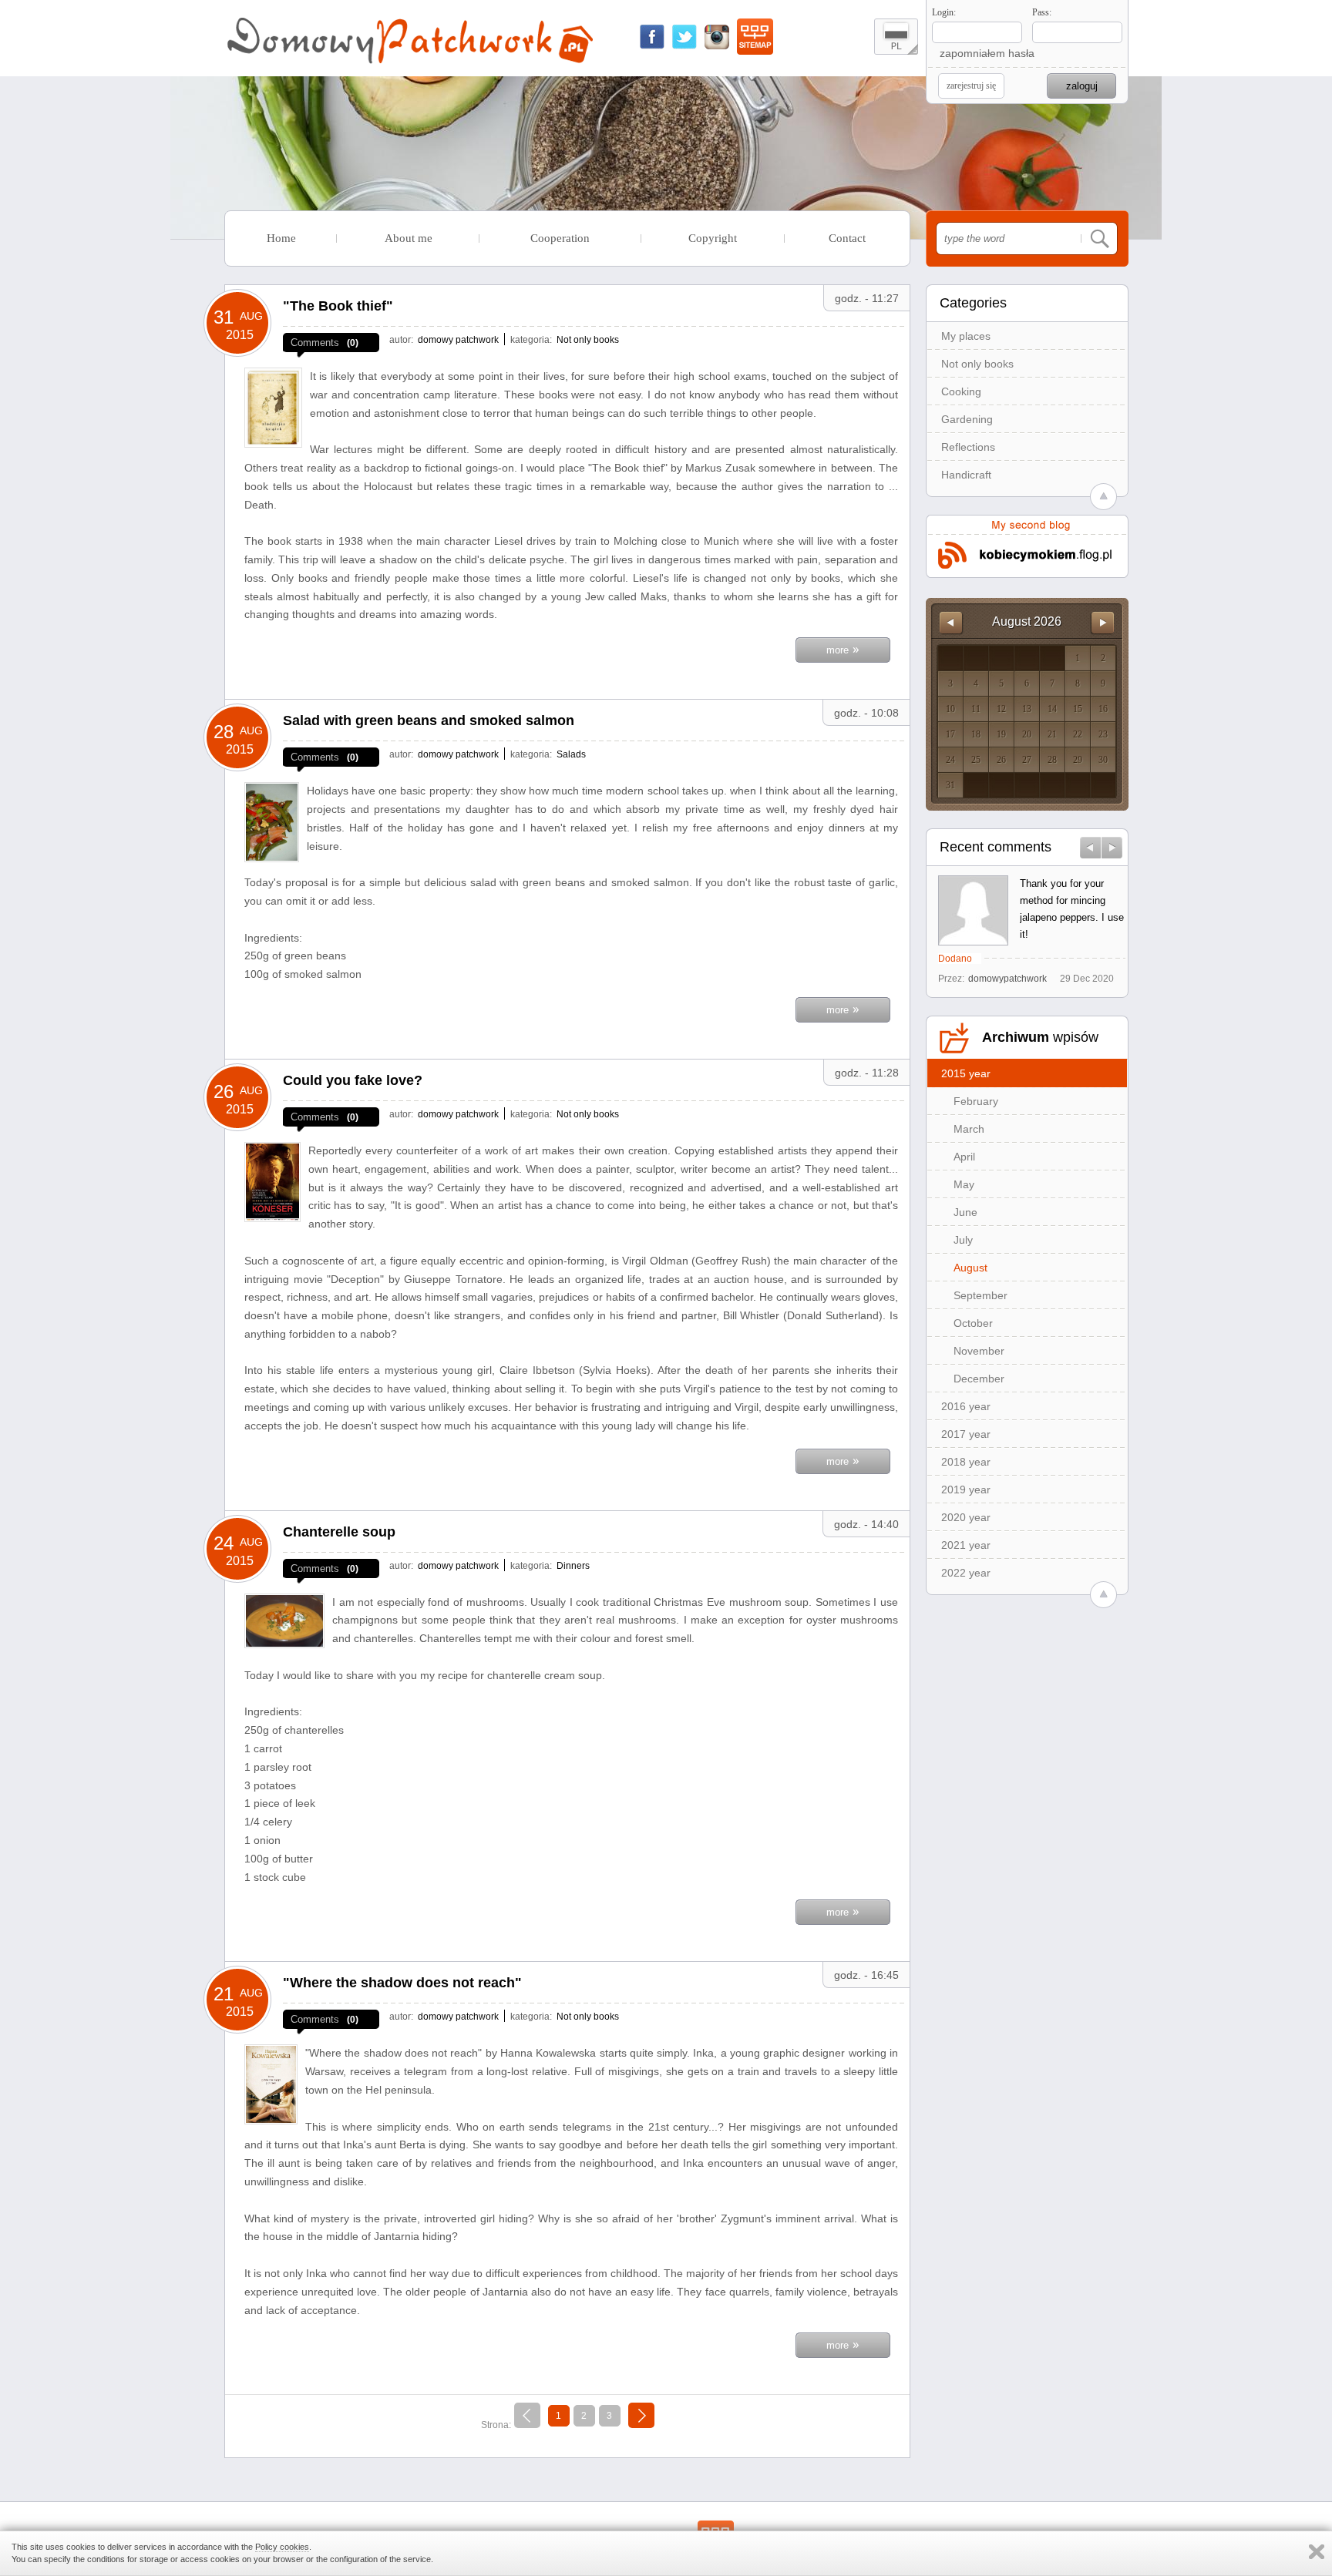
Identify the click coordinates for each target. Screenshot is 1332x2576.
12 (1001, 709)
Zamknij (1317, 2552)
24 (950, 760)
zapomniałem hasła (987, 53)
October (973, 1323)
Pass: (1042, 12)
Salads (571, 754)
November (979, 1351)
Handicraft (966, 475)
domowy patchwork (458, 340)
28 (1052, 760)
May (964, 1184)
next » (641, 2413)
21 (1052, 734)
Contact (847, 238)
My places (966, 336)
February (976, 1101)
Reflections (968, 447)
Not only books (977, 364)
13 (1027, 709)
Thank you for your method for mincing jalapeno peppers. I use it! (1072, 909)
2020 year (966, 1517)
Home (281, 238)
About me (409, 238)
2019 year (966, 1490)
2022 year (966, 1573)
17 (950, 734)
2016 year (966, 1406)
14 (1052, 709)
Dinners (573, 1566)
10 (950, 709)
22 (1078, 734)
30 (1103, 760)
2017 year (966, 1434)
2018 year (966, 1462)
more (843, 648)
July (963, 1240)
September (980, 1295)
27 (1027, 760)
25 (976, 760)
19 (1001, 734)
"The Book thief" (338, 306)
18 (976, 734)
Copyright (713, 238)
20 (1027, 734)
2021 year (966, 1545)
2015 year (966, 1073)
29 (1078, 760)
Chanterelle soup (339, 1532)
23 (1103, 734)
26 (1001, 760)
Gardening (967, 419)
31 (950, 785)
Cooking (961, 391)
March (969, 1129)
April (964, 1157)
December (979, 1379)
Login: (944, 12)
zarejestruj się (971, 86)
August (970, 1268)
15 (1078, 709)
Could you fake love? (353, 1080)
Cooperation (560, 238)
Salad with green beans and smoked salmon (429, 720)
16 (1103, 709)
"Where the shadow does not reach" (402, 1983)
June (965, 1212)
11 (976, 709)
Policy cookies (282, 2547)
